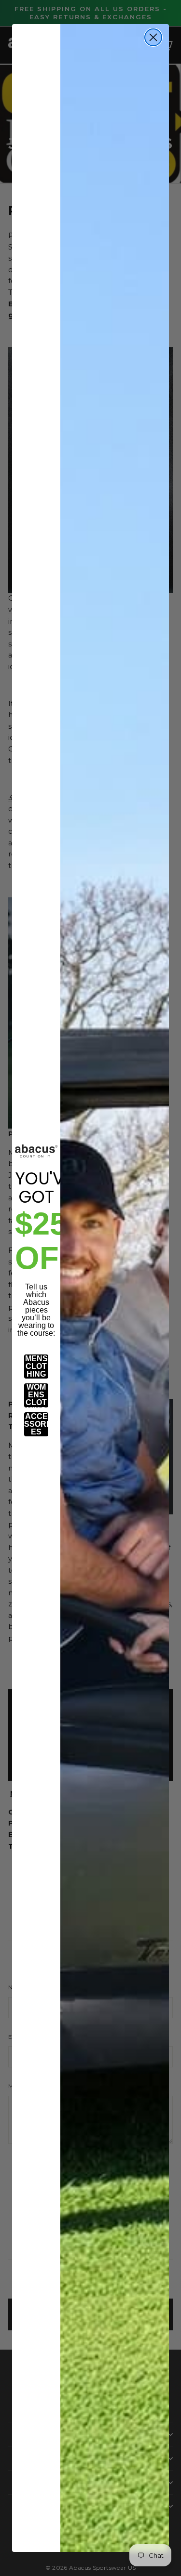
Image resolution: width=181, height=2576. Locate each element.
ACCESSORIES (36, 1424)
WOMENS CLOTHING (36, 1395)
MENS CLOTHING (36, 1366)
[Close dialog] (153, 37)
